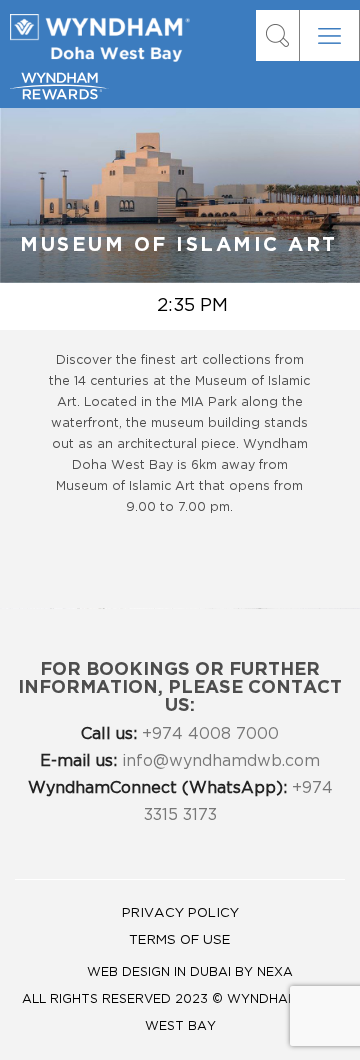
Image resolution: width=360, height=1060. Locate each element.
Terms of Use (180, 940)
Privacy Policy (180, 913)
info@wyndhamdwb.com (180, 761)
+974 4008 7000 (180, 734)
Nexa (275, 972)
